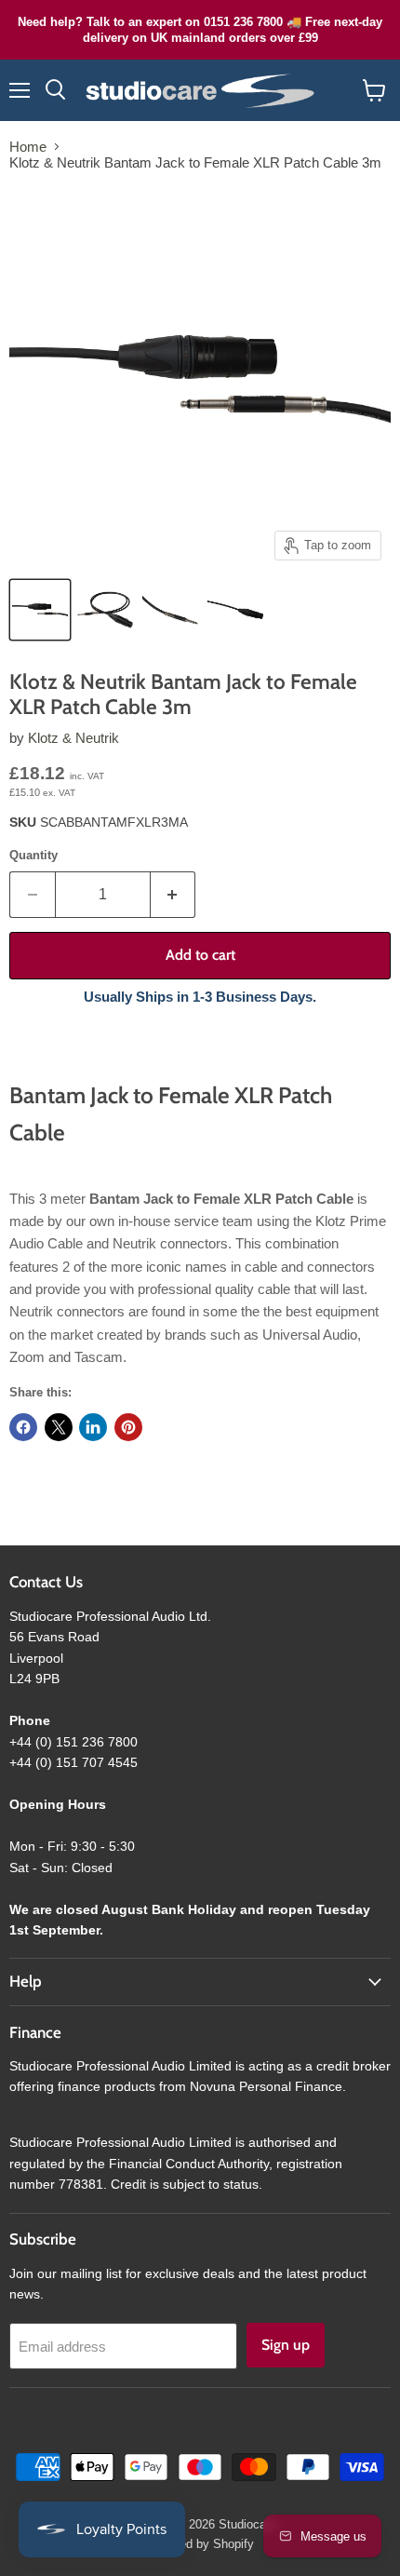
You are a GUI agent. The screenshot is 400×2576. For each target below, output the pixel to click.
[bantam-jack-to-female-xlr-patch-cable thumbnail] (40, 610)
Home (28, 147)
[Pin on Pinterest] (128, 1427)
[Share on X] (59, 1427)
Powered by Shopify (200, 2544)
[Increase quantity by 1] (173, 895)
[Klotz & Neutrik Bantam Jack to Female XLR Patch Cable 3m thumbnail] (105, 610)
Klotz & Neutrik (73, 738)
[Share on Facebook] (23, 1427)
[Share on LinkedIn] (93, 1427)
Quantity (33, 855)
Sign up (286, 2345)
